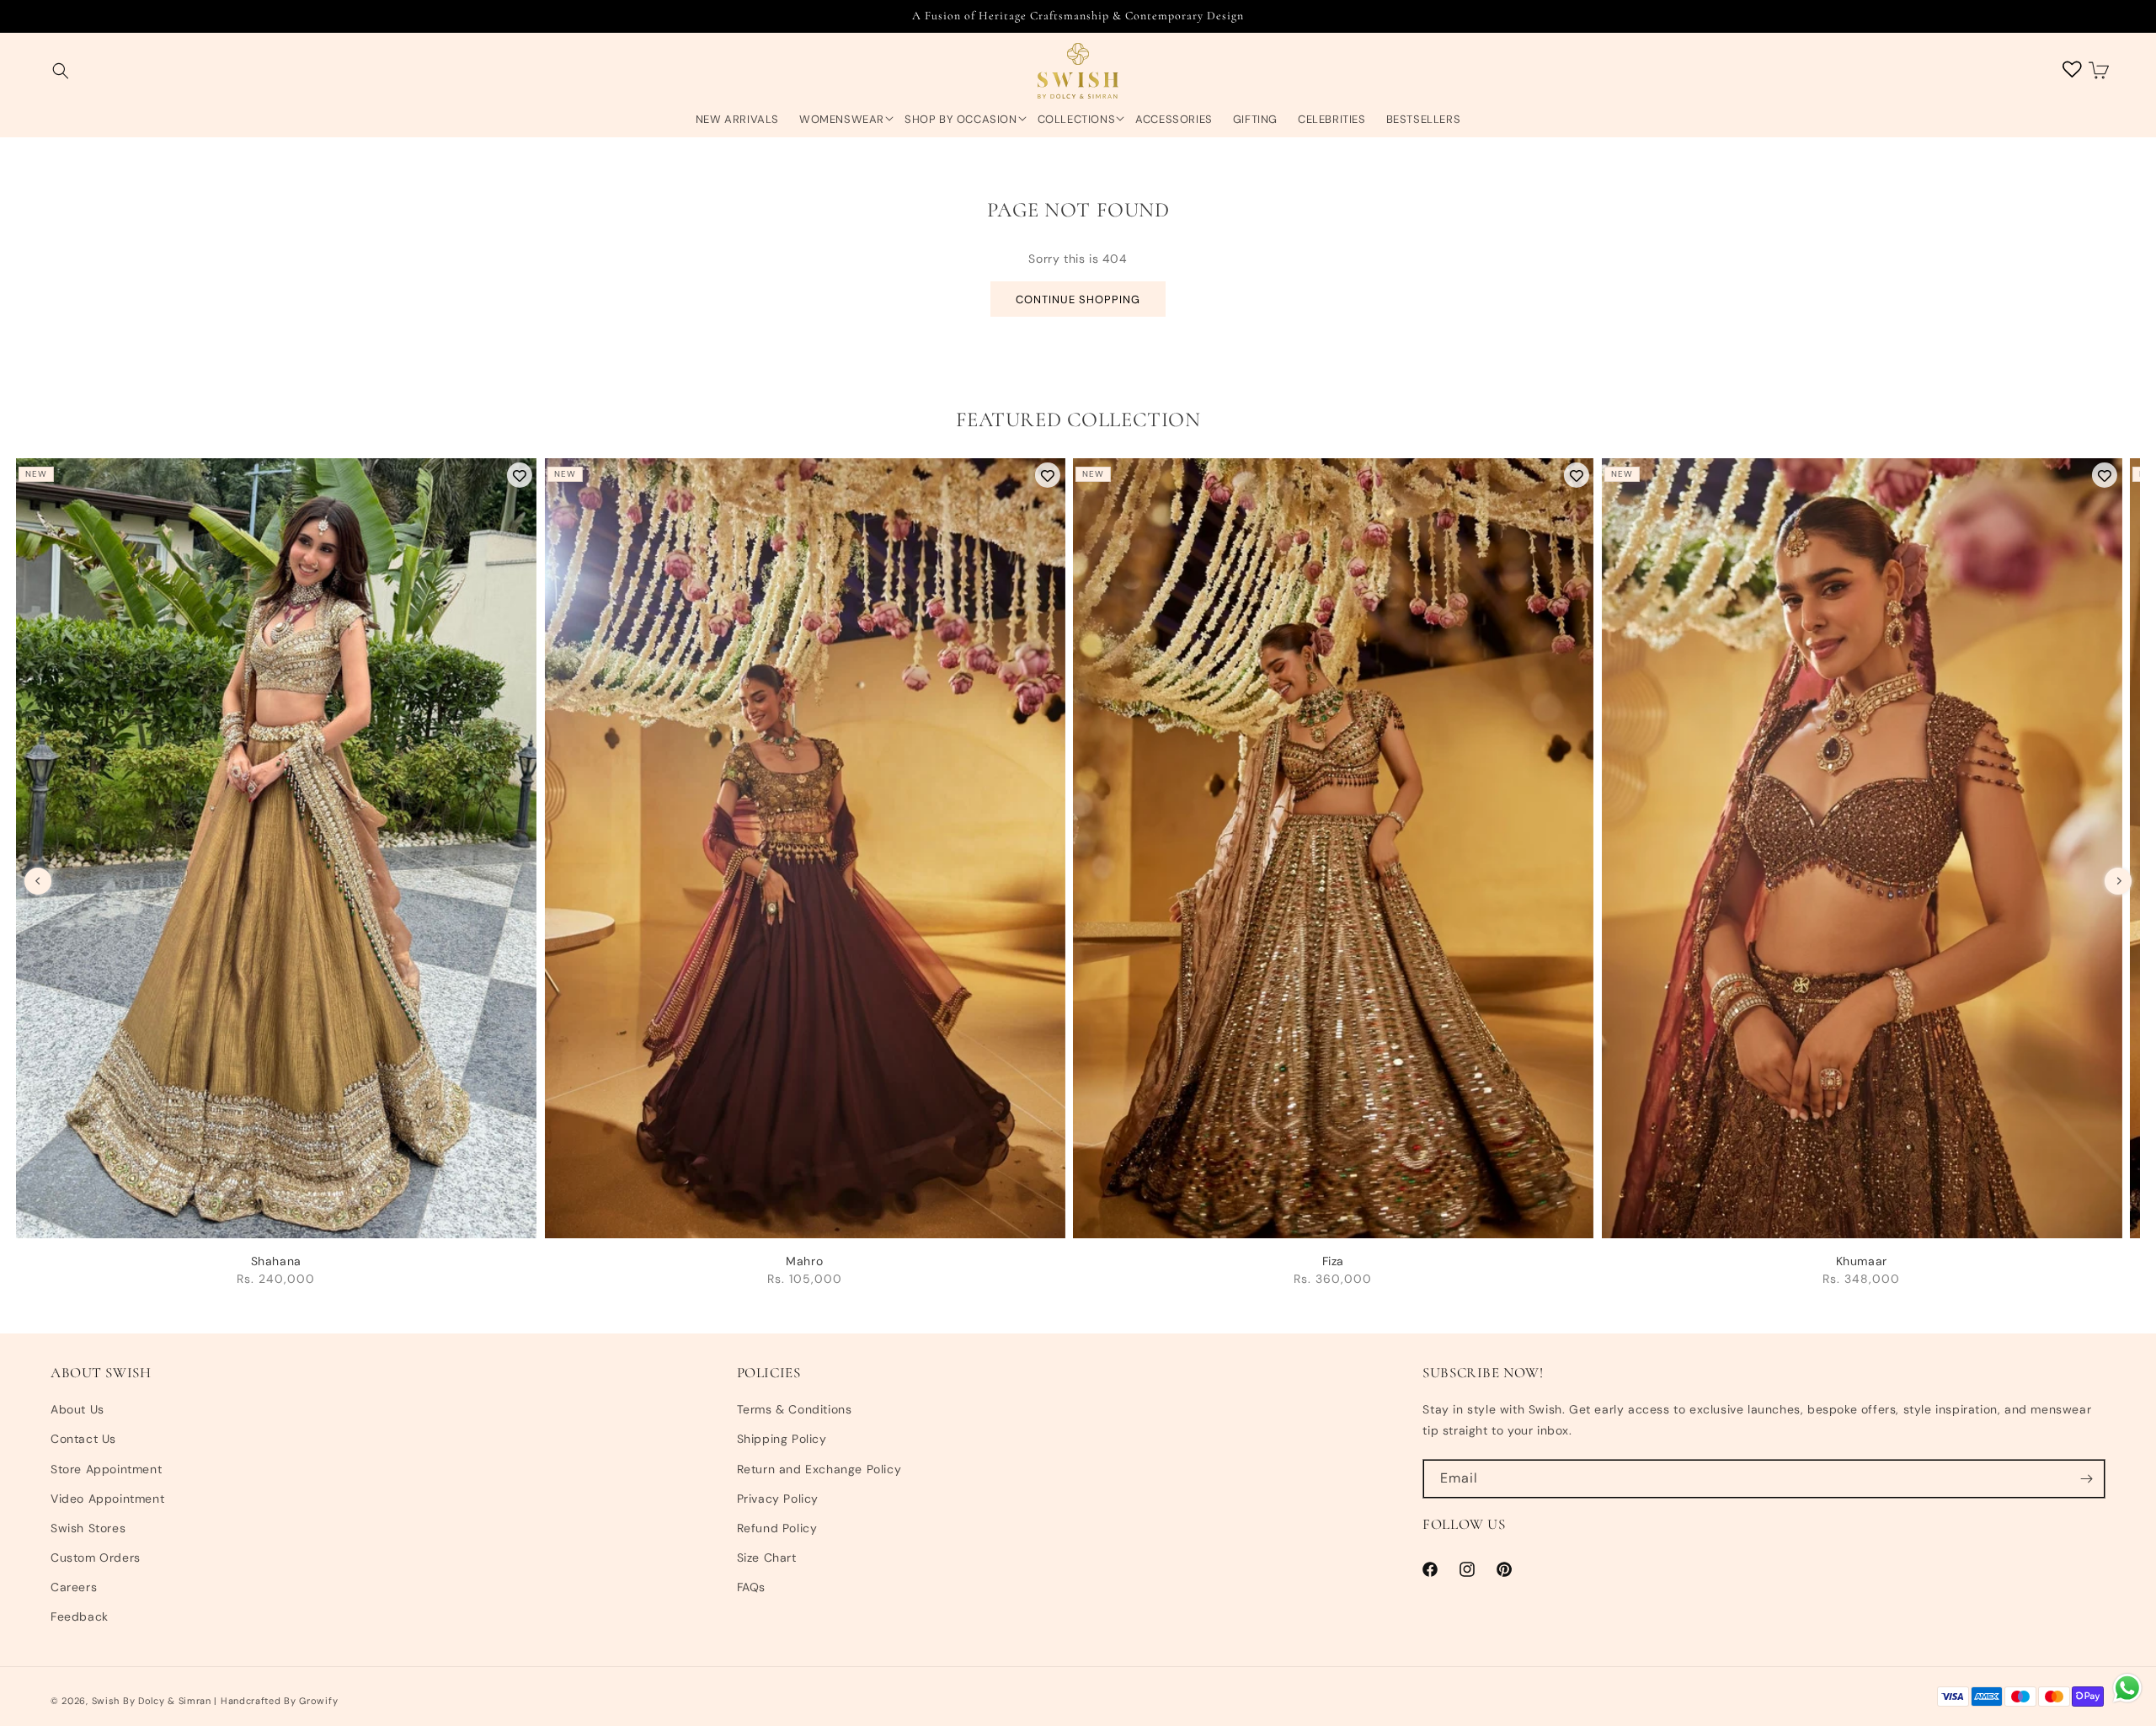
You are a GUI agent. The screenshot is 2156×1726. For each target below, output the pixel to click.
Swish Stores (88, 1528)
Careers (74, 1587)
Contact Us (83, 1439)
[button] (61, 71)
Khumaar (1862, 1261)
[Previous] (38, 881)
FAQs (751, 1587)
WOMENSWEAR (842, 120)
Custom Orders (96, 1558)
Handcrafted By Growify (279, 1701)
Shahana (276, 1261)
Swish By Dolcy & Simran (152, 1701)
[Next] (2118, 881)
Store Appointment (106, 1469)
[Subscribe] (2086, 1479)
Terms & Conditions (795, 1409)
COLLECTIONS (1077, 120)
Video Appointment (107, 1499)
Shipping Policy (782, 1439)
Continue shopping (1078, 299)
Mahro (804, 1261)
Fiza (1333, 1261)
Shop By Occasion (961, 120)
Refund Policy (777, 1528)
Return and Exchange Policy (819, 1469)
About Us (77, 1409)
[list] (1078, 880)
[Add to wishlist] (520, 475)
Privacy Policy (778, 1499)
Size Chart (767, 1558)
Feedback (80, 1616)
